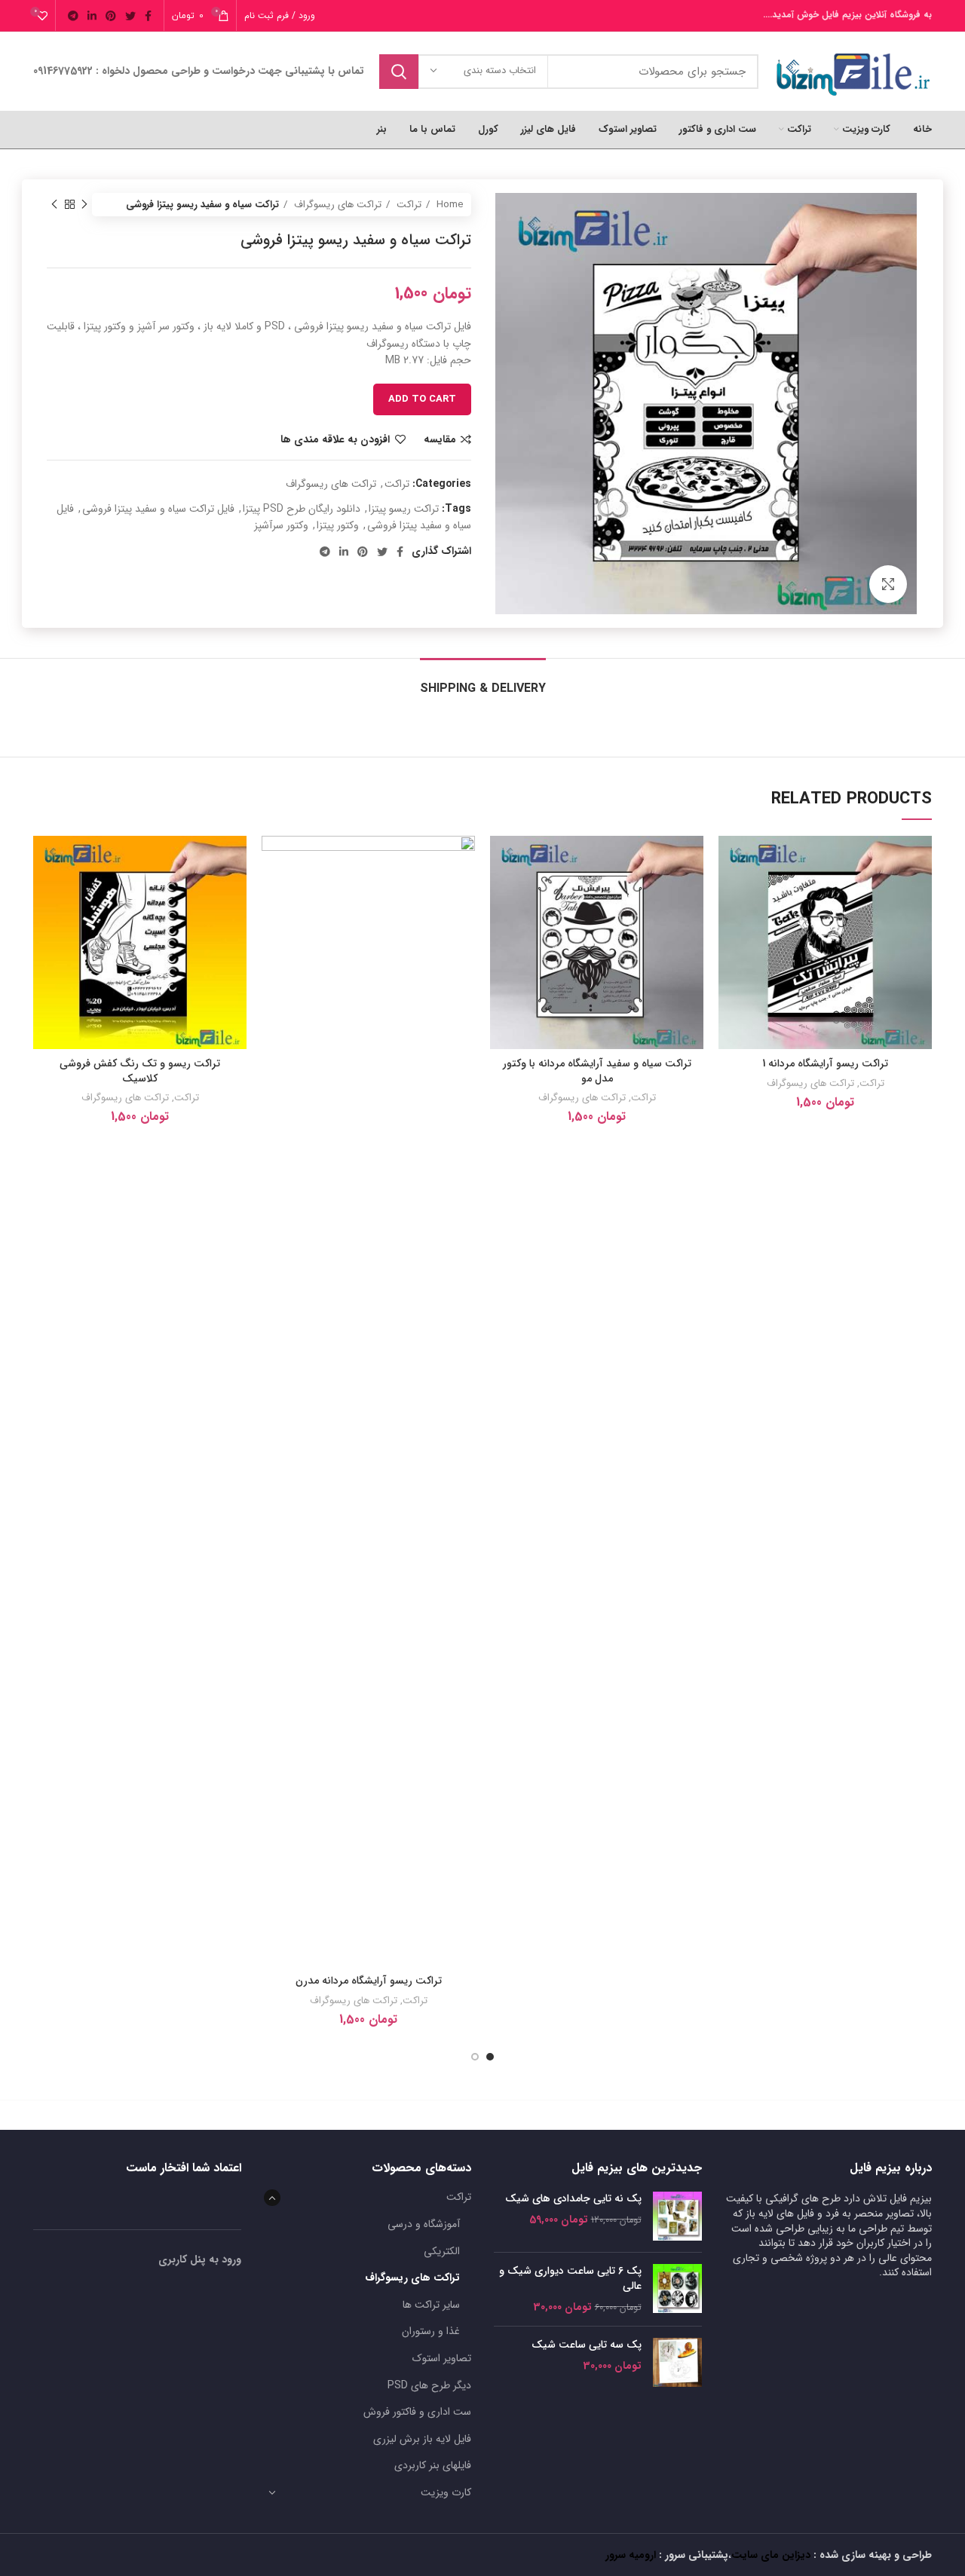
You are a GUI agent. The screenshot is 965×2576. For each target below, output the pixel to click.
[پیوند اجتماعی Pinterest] (111, 16)
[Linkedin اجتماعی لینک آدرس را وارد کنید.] (92, 16)
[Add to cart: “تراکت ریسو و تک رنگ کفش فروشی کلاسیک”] (44, 894)
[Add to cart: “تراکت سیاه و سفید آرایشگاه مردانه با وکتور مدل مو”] (501, 894)
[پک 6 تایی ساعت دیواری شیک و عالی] (677, 2289)
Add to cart (422, 399)
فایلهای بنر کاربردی (433, 2465)
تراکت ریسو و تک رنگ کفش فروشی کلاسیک (140, 1071)
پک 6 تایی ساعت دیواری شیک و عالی (570, 2279)
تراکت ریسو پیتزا (404, 509)
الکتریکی (442, 2251)
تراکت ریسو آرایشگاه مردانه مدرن (369, 1981)
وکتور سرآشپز (281, 525)
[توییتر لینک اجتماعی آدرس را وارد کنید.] (130, 16)
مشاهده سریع (730, 928)
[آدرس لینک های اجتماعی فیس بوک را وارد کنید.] (148, 16)
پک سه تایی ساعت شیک (587, 2345)
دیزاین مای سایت (771, 2555)
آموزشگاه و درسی (424, 2224)
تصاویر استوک (442, 2358)
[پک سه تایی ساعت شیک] (677, 2362)
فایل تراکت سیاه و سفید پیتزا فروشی (158, 509)
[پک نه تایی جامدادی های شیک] (677, 2216)
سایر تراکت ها (431, 2305)
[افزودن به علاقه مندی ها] (730, 860)
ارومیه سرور (631, 2555)
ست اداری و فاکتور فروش (417, 2412)
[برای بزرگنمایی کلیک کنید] (888, 584)
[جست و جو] (399, 72)
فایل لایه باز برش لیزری (422, 2439)
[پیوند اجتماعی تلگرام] (73, 16)
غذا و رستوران (431, 2331)
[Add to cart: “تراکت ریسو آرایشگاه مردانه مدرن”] (273, 894)
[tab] (483, 681)
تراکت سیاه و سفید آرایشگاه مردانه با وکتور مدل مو (597, 1071)
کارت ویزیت (446, 2492)
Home (449, 205)
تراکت (407, 205)
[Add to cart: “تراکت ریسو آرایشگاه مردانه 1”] (730, 894)
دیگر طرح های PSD (429, 2385)
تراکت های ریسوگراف (336, 205)
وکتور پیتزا (338, 525)
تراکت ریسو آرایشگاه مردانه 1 (825, 1063)
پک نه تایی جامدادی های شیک (573, 2199)
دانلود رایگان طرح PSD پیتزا (302, 509)
